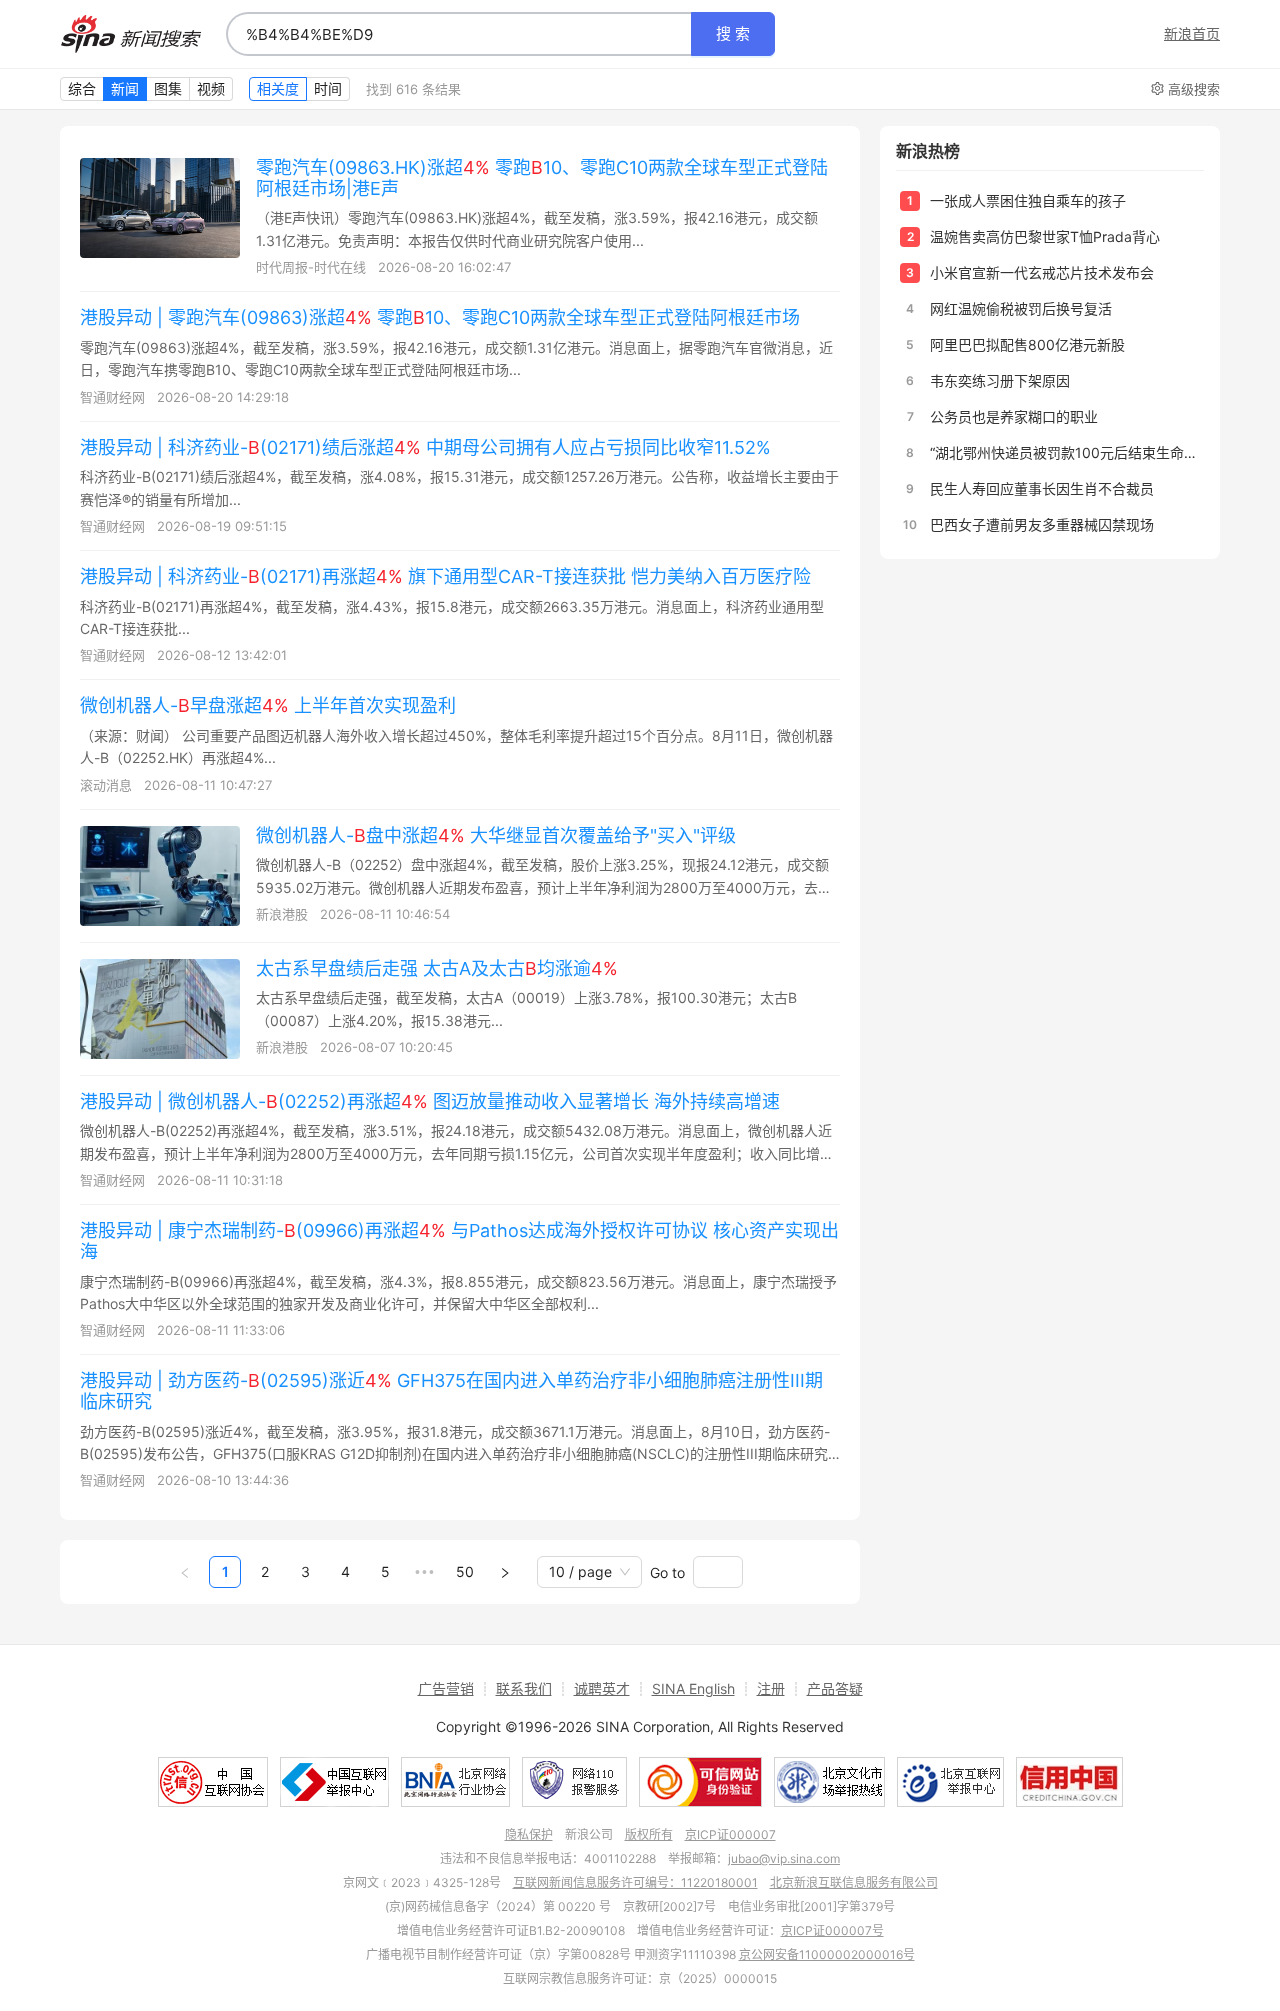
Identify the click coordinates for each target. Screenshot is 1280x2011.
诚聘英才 (602, 1688)
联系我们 (524, 1688)
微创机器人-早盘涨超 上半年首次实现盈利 (268, 705)
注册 (771, 1688)
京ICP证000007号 (832, 1930)
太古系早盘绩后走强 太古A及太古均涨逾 (437, 968)
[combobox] (459, 34)
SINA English (693, 1688)
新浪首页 (1192, 34)
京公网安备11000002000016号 (827, 1954)
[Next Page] (505, 1572)
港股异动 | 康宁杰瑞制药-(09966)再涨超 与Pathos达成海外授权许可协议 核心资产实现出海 (459, 1241)
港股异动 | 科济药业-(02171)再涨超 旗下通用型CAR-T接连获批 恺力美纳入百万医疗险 (445, 576)
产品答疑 (835, 1688)
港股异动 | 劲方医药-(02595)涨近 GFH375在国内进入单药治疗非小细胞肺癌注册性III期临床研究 (451, 1391)
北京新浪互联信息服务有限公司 (854, 1882)
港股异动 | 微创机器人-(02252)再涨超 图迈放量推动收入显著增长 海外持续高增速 (430, 1101)
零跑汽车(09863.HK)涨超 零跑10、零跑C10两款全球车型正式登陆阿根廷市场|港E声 (542, 178)
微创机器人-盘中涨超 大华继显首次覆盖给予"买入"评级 (496, 835)
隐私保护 (529, 1834)
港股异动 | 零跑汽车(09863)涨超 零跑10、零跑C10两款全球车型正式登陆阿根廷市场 (440, 317)
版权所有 (649, 1834)
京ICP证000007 (730, 1834)
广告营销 (446, 1688)
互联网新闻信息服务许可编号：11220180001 (635, 1882)
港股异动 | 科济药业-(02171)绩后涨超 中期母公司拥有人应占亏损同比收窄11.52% (425, 447)
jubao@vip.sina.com (784, 1858)
